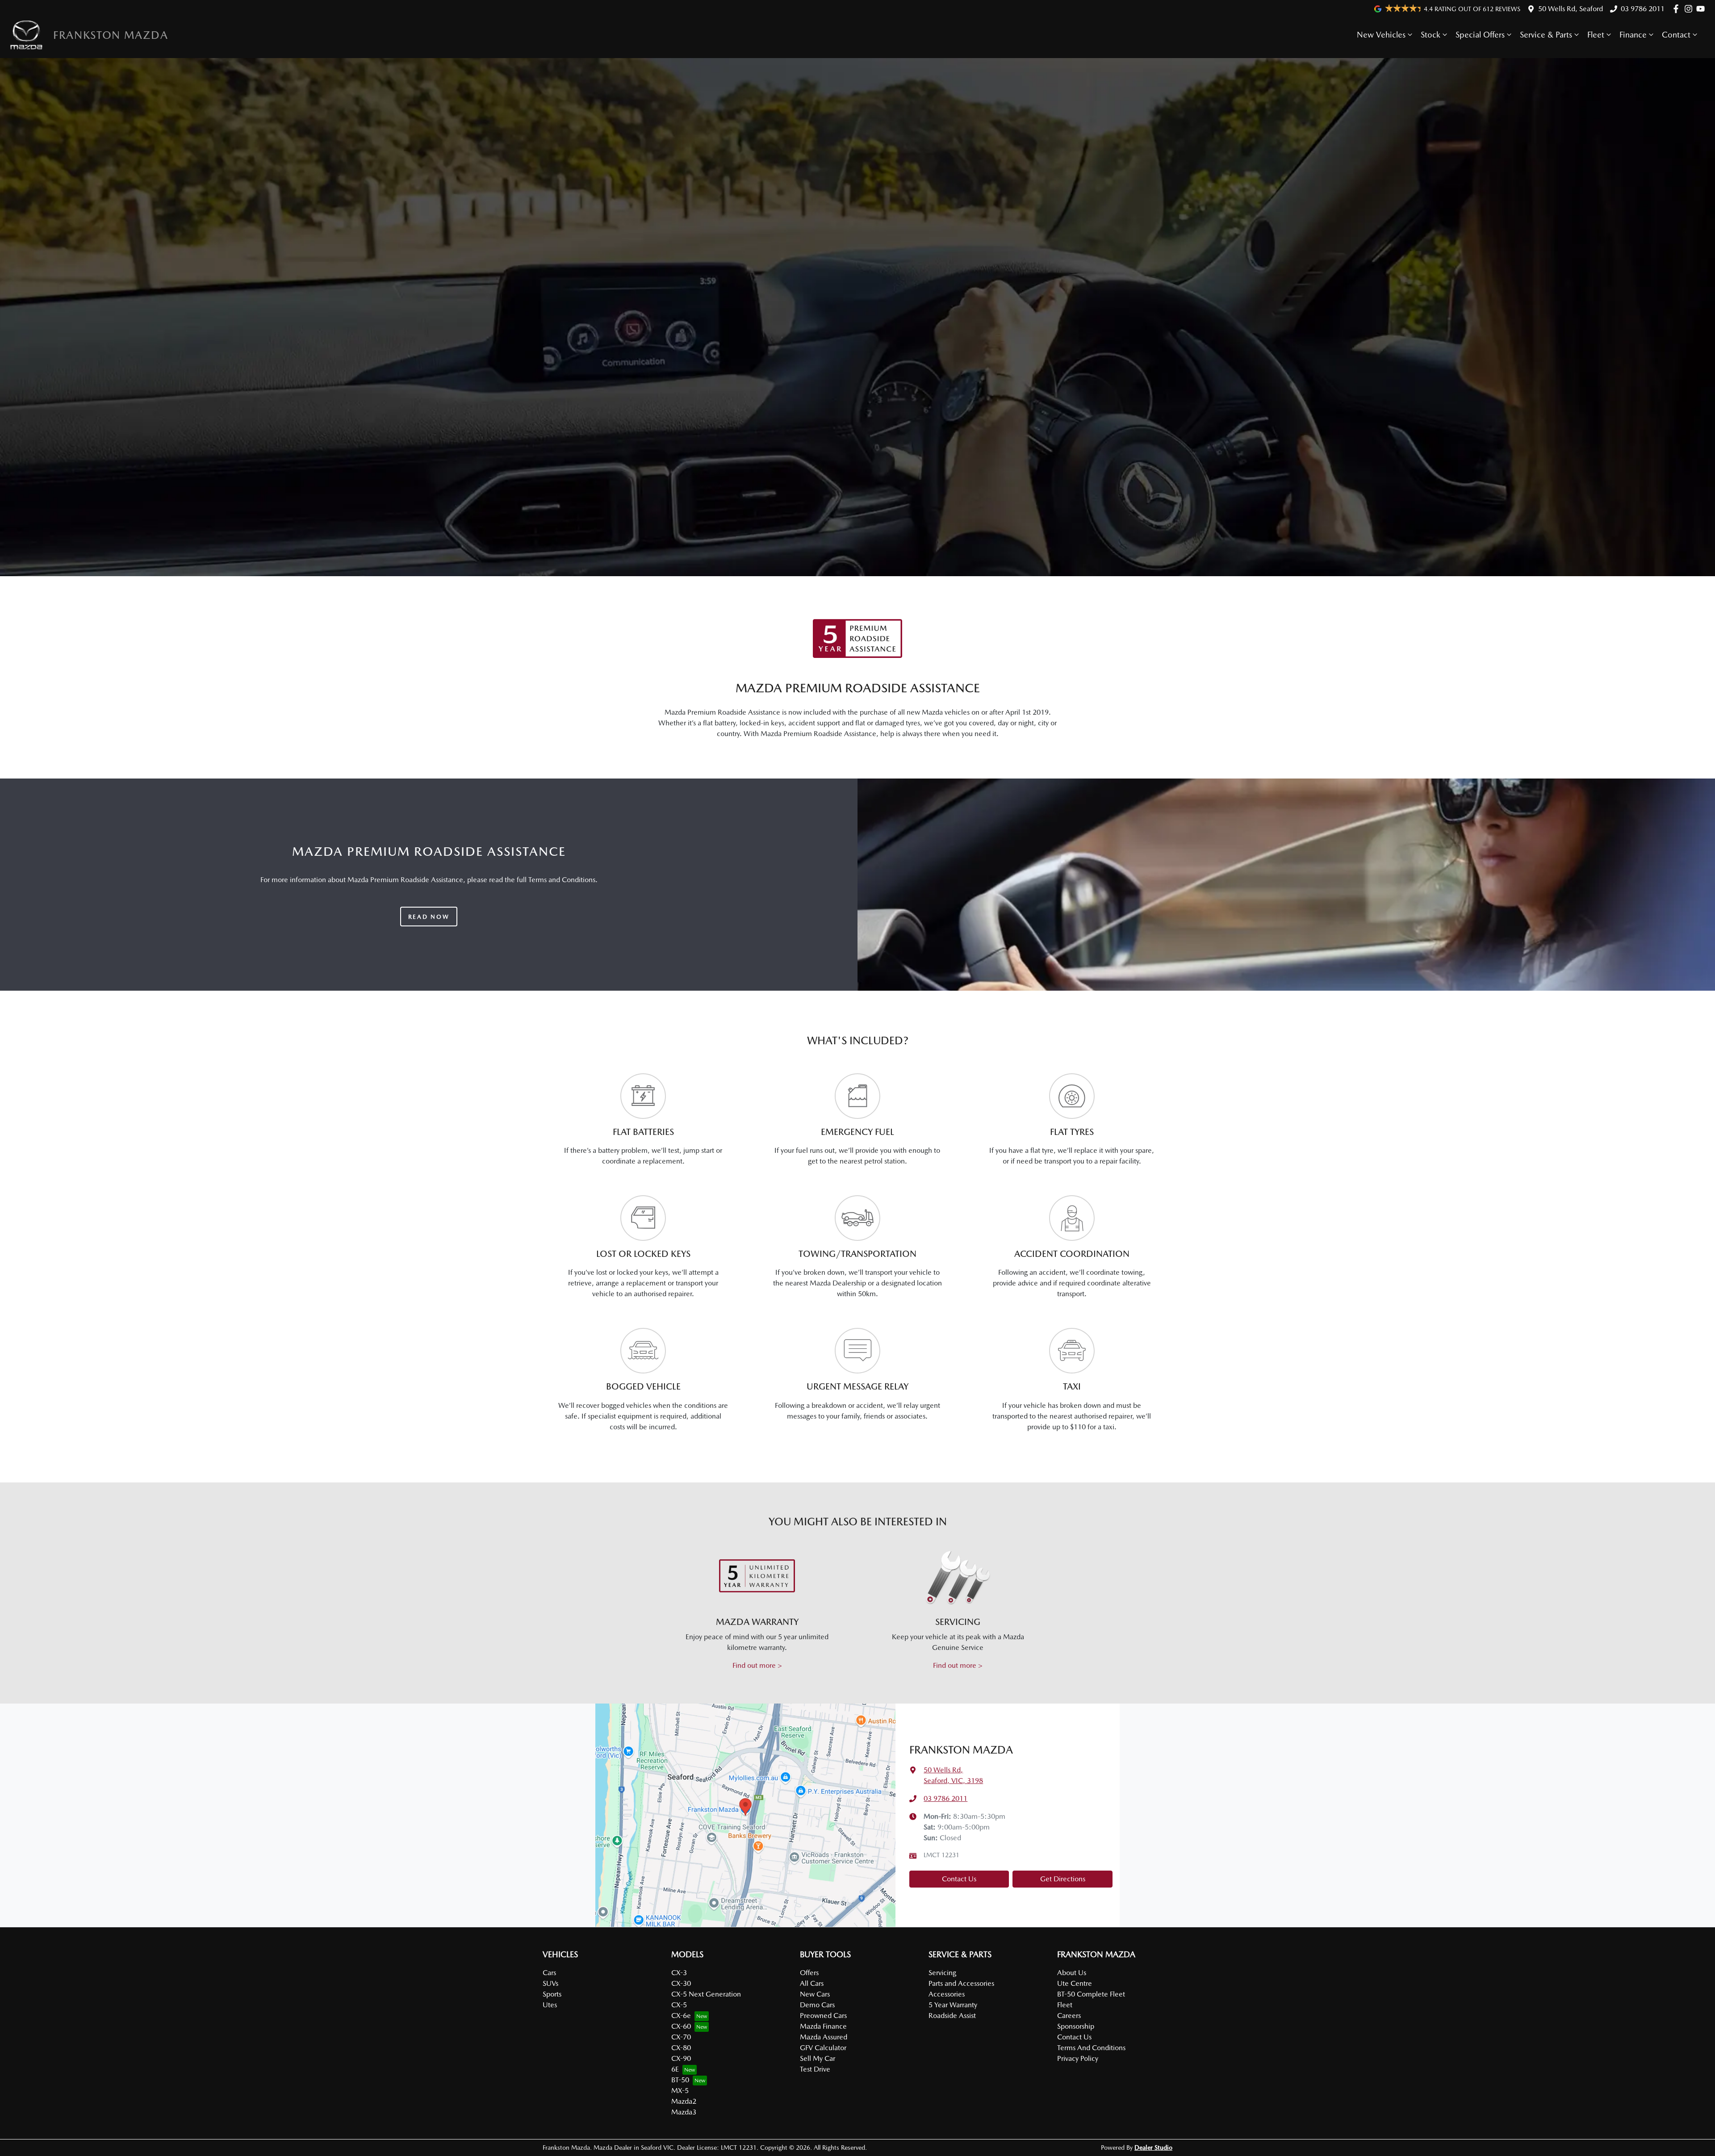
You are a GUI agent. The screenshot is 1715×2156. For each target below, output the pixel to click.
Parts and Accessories (961, 1983)
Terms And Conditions (1091, 2048)
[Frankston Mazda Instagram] (1690, 9)
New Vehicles (1381, 35)
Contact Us (959, 1879)
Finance (1633, 35)
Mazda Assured (824, 2037)
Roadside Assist (952, 2016)
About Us (1072, 1973)
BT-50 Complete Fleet (1091, 1994)
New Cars (815, 1994)
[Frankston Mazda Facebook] (1678, 9)
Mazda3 (684, 2112)
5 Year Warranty (953, 2005)
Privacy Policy (1078, 2058)
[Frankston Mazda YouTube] (1702, 9)
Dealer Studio (1153, 2148)
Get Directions (1063, 1879)
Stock (1431, 35)
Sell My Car (818, 2058)
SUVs (550, 1983)
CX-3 (679, 1973)
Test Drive (815, 2069)
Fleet (1596, 35)
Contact (1676, 35)
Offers (809, 1973)
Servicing (942, 1973)
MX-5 (680, 2091)
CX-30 (681, 1983)
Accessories (947, 1994)
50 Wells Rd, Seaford (1571, 9)
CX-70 (681, 2037)
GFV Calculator (823, 2048)
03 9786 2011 (1643, 9)
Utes (550, 2005)
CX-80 (681, 2048)
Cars (549, 1973)
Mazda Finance (823, 2026)
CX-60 (681, 2026)
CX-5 (679, 2005)
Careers (1069, 2016)
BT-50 (680, 2080)
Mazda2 (684, 2101)
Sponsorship (1076, 2026)
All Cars (812, 1983)
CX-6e (681, 2016)
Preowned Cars (823, 2016)
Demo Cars (817, 2005)
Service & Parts (1546, 35)
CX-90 (681, 2058)
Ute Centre (1075, 1983)
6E (675, 2069)
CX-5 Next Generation (706, 1994)
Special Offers (1480, 35)
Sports (552, 1994)
